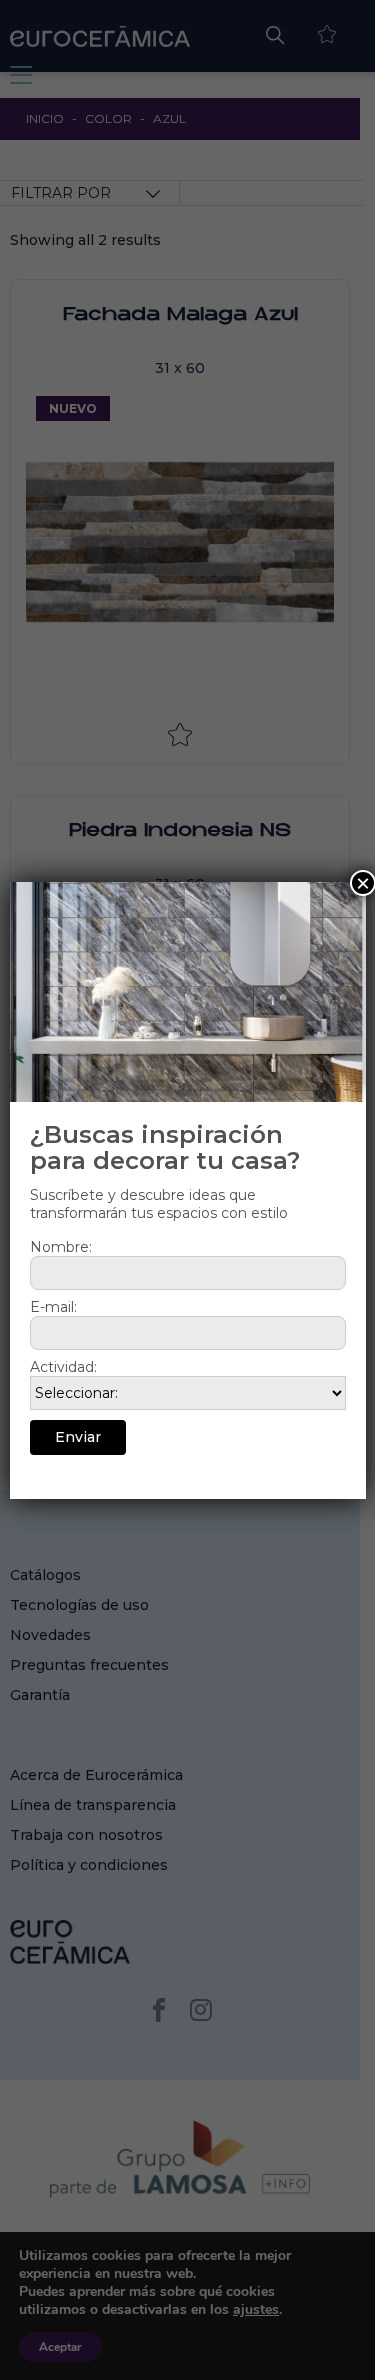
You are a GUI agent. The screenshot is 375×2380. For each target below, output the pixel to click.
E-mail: (53, 1307)
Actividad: (63, 1367)
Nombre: (61, 1247)
